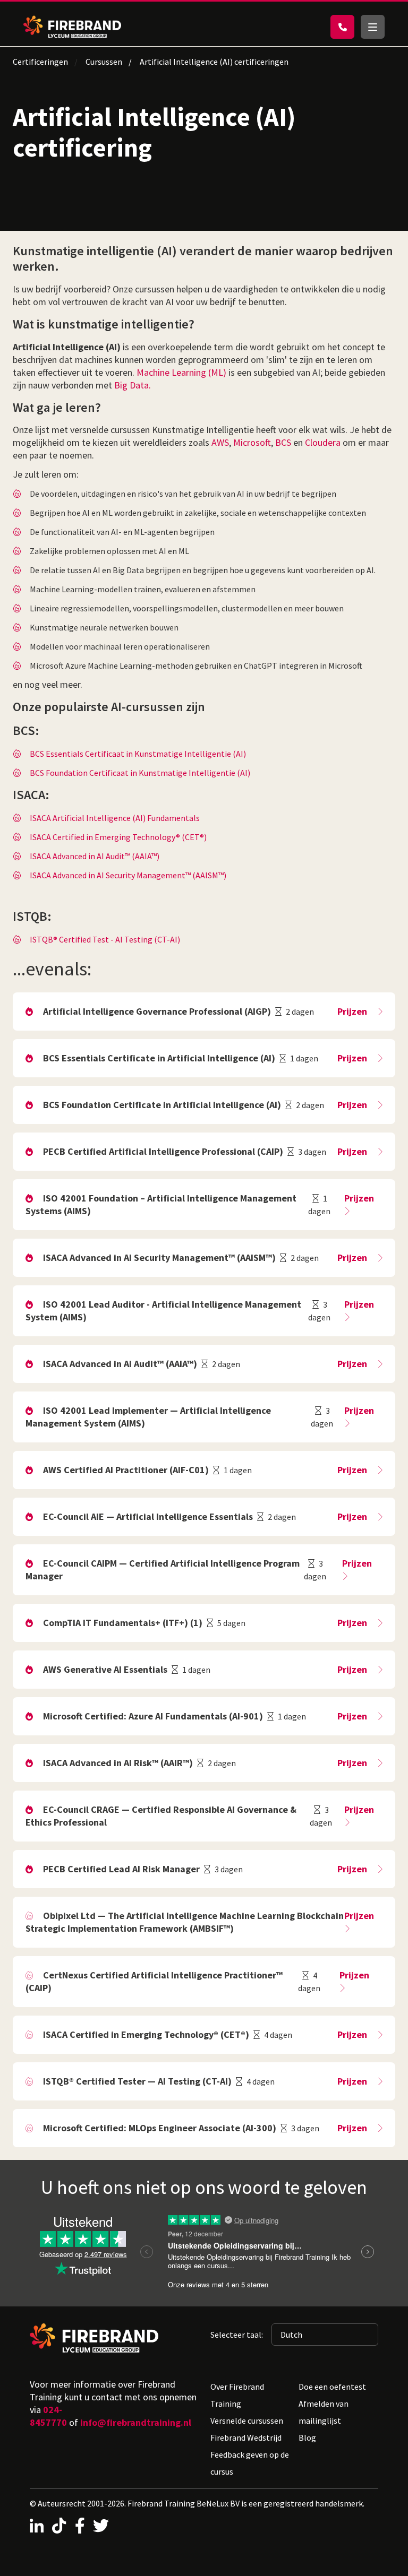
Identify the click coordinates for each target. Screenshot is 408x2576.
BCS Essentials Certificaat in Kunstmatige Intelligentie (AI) (138, 754)
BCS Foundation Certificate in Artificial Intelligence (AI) (162, 1105)
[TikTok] (59, 2526)
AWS (220, 442)
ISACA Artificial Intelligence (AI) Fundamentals (115, 818)
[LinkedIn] (37, 2526)
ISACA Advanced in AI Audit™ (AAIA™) (95, 856)
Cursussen (104, 62)
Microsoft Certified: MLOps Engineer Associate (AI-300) (160, 2128)
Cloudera (323, 442)
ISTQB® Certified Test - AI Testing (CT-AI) (105, 939)
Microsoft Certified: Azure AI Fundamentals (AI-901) (153, 1716)
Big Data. (133, 385)
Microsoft (252, 442)
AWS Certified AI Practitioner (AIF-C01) (126, 1470)
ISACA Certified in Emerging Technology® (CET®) (118, 837)
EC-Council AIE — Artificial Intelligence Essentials (148, 1516)
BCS (283, 442)
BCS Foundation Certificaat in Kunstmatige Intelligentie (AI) (140, 773)
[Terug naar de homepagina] (72, 27)
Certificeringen (40, 62)
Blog (307, 2437)
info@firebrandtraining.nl (136, 2422)
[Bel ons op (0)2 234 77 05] (342, 27)
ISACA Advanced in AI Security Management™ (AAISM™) (128, 875)
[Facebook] (80, 2526)
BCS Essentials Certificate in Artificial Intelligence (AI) (159, 1058)
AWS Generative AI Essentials (105, 1669)
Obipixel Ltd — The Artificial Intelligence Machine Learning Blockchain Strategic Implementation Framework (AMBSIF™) (185, 1922)
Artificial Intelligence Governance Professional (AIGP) (157, 1011)
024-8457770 (48, 2416)
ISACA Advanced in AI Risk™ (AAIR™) (118, 1763)
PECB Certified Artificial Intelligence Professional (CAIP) (163, 1151)
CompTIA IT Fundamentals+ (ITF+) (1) (123, 1623)
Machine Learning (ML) (181, 372)
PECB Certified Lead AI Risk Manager (121, 1869)
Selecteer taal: (237, 2335)
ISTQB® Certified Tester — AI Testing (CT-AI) (137, 2081)
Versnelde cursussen (247, 2421)
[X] (101, 2526)
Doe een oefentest (332, 2387)
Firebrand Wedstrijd (246, 2437)
